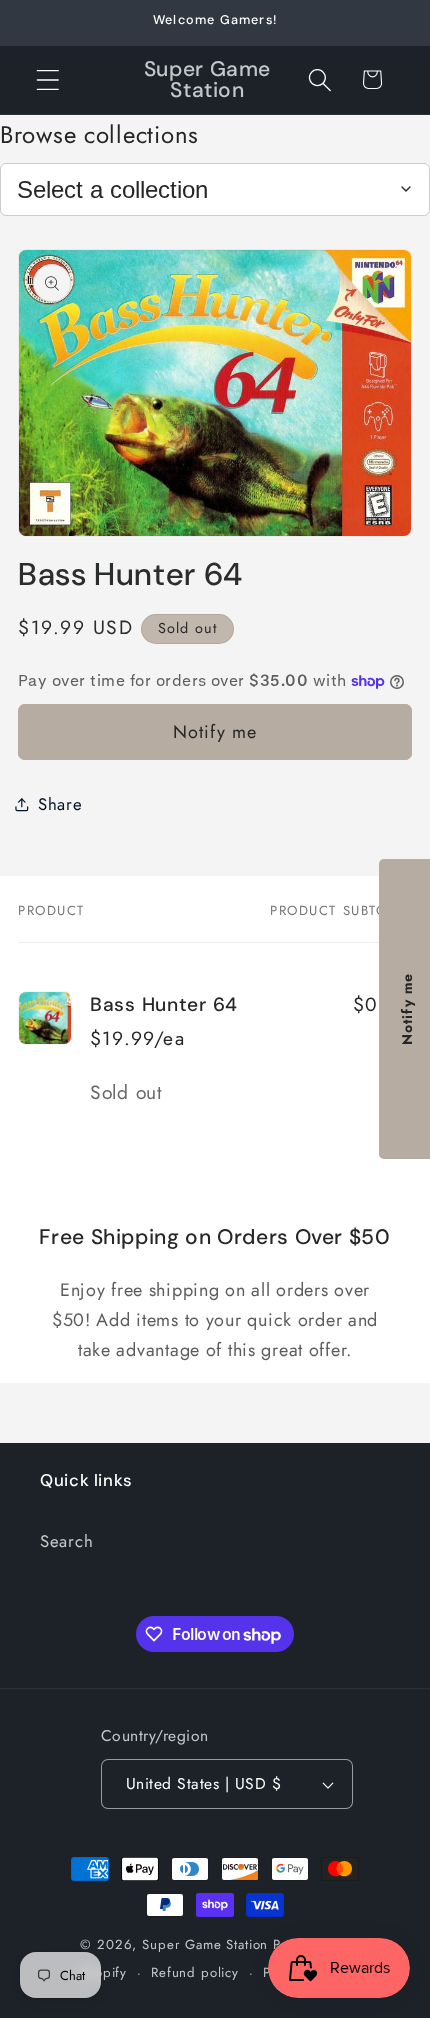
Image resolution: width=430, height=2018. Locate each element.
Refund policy (195, 1972)
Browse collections (99, 134)
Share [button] (60, 804)
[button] (48, 79)
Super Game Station (205, 1944)
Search (66, 1541)
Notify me (215, 732)
